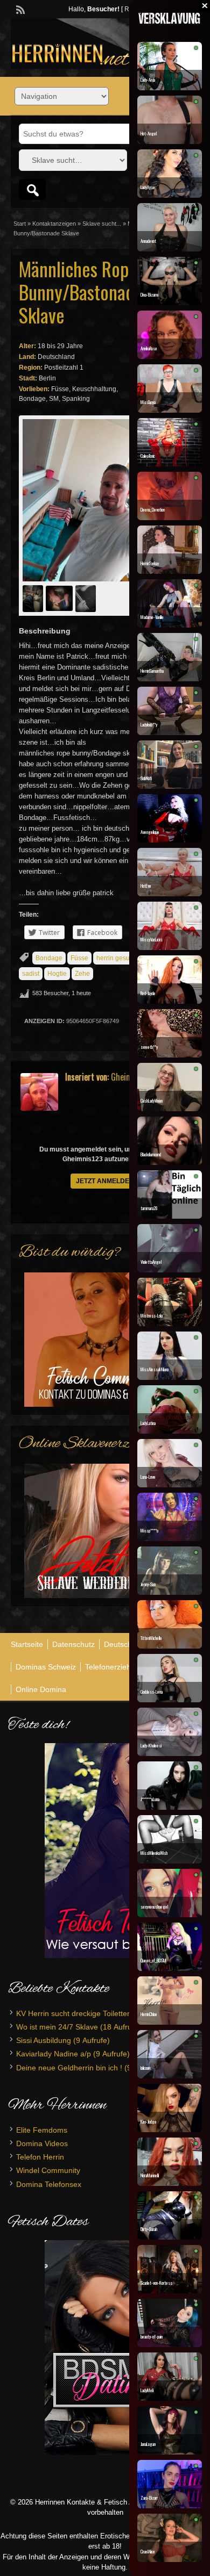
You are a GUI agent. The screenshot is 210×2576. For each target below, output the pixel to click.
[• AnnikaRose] (170, 356)
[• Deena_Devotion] (170, 517)
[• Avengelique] (170, 840)
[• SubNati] (170, 786)
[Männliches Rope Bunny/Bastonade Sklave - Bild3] (87, 598)
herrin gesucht (117, 958)
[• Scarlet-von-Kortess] (170, 2291)
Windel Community (48, 2170)
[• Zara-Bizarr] (170, 2506)
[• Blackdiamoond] (170, 1162)
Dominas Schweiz (46, 1667)
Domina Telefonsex (49, 2184)
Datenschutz (73, 1644)
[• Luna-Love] (170, 1485)
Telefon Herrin (40, 2157)
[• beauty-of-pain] (170, 2344)
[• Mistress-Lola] (170, 1323)
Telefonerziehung (114, 1667)
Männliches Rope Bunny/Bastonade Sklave (81, 292)
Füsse (79, 958)
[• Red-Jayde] (170, 1001)
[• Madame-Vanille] (170, 625)
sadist (31, 974)
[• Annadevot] (170, 249)
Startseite (27, 1644)
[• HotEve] (170, 894)
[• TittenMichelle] (170, 1646)
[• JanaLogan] (170, 2452)
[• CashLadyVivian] (170, 1109)
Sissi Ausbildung (44, 2040)
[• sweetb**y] (170, 1055)
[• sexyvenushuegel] (170, 1915)
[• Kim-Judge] (170, 2129)
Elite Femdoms (42, 2130)
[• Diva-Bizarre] (170, 303)
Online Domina (41, 1689)
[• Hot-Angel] (170, 141)
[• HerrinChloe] (170, 2022)
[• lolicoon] (170, 2076)
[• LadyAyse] (170, 195)
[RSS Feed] (19, 9)
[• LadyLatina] (170, 1431)
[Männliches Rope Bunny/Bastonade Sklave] (83, 500)
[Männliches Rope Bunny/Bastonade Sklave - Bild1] (34, 598)
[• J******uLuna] (170, 1807)
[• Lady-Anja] (170, 88)
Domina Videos (42, 2143)
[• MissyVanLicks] (170, 947)
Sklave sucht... (102, 224)
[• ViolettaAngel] (170, 1270)
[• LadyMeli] (170, 2398)
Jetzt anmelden (105, 1181)
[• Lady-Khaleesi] (170, 1753)
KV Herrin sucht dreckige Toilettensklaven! (88, 2013)
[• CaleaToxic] (170, 464)
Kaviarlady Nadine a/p (54, 2054)
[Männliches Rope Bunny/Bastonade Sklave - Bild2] (61, 598)
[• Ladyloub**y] (170, 732)
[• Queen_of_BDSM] (170, 1968)
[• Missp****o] (170, 1538)
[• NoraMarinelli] (170, 2183)
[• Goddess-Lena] (170, 1700)
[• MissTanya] (170, 410)
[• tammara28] (170, 1216)
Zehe (82, 974)
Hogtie (57, 974)
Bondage (49, 958)
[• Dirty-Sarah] (170, 2237)
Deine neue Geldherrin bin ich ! (69, 2068)
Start (20, 224)
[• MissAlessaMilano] (170, 1377)
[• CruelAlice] (170, 2559)
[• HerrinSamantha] (170, 679)
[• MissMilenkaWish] (170, 1861)
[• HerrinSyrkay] (170, 571)
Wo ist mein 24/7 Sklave (57, 2027)
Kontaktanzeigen (54, 224)
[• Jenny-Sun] (170, 1592)
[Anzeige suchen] (32, 189)
